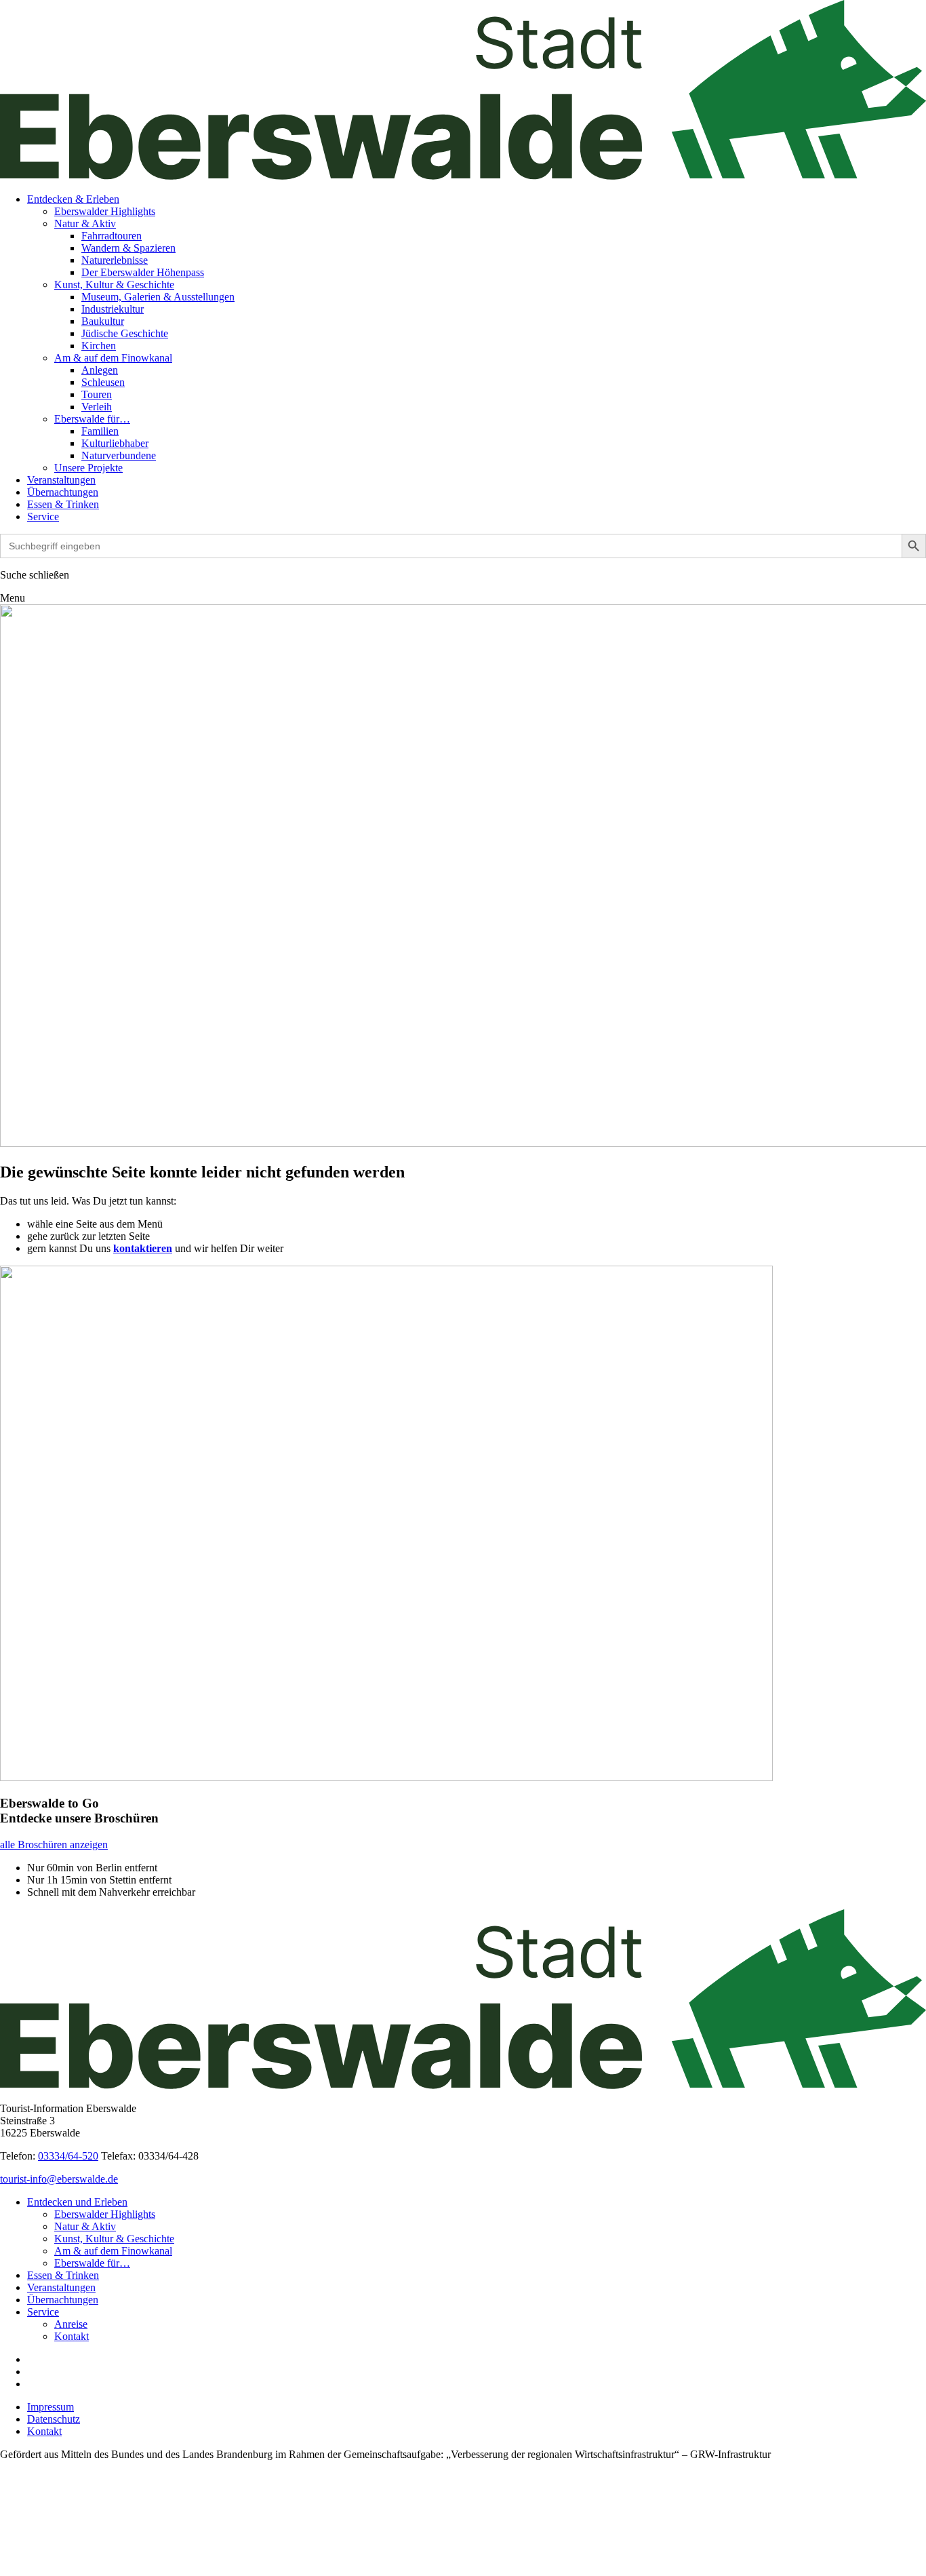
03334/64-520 (68, 2156)
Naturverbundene (119, 455)
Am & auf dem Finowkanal (113, 358)
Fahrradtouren (112, 236)
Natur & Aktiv (85, 223)
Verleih (97, 407)
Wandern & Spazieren (128, 248)
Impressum (51, 2407)
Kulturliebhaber (115, 443)
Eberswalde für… (92, 419)
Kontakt (72, 2336)
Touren (97, 394)
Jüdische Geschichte (125, 333)
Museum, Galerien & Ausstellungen (158, 297)
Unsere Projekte (88, 468)
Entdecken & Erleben (73, 199)
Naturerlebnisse (115, 260)
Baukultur (103, 321)
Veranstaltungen (61, 480)
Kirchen (99, 346)
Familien (100, 431)
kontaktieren (143, 1248)
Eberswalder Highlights (105, 211)
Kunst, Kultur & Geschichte (114, 285)
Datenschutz (54, 2419)
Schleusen (103, 382)
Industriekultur (113, 309)
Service (43, 516)
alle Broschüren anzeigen (54, 1845)
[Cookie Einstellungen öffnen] (102, 2570)
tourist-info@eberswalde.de (59, 2179)
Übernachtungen (63, 492)
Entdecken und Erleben (77, 2202)
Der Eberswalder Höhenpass (143, 272)
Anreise (71, 2324)
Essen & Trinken (63, 504)
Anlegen (100, 370)
